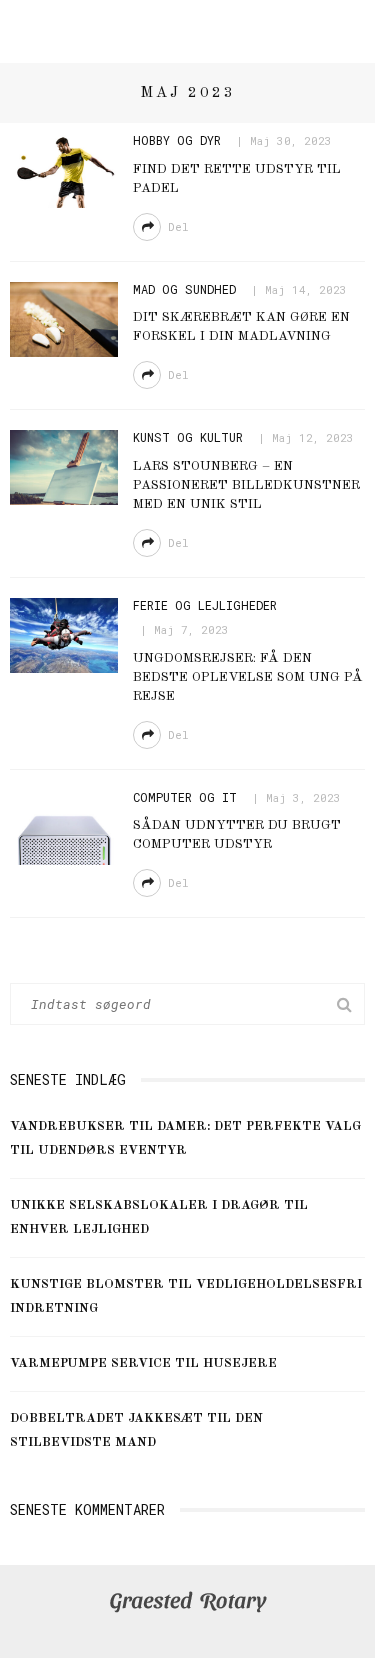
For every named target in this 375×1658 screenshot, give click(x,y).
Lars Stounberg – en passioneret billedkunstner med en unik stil (246, 485)
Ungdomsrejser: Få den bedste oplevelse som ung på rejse (248, 677)
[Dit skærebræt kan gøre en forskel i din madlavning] (64, 319)
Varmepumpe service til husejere (143, 1363)
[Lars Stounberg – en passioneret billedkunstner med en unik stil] (64, 468)
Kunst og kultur (188, 437)
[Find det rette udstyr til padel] (64, 170)
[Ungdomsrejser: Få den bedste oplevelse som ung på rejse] (64, 635)
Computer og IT (185, 797)
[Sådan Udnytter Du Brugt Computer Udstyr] (64, 827)
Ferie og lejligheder (205, 605)
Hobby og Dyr (177, 140)
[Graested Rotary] (187, 1602)
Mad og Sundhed (184, 289)
